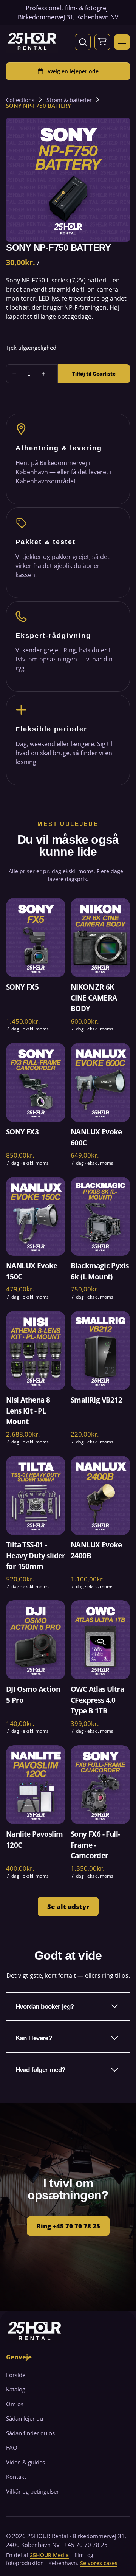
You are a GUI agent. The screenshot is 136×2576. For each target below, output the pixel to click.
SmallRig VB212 (97, 1400)
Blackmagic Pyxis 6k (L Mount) (100, 1272)
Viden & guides (25, 2462)
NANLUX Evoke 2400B (96, 1550)
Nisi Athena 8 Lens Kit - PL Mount (28, 1411)
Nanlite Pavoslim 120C (34, 1840)
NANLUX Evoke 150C (32, 1272)
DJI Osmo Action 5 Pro (33, 1695)
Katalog (16, 2389)
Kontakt (16, 2477)
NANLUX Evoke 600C (96, 1137)
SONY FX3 (22, 1132)
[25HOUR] (32, 42)
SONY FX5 (22, 987)
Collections (20, 100)
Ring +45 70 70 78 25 (68, 2226)
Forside (16, 2375)
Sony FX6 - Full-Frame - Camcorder (95, 1845)
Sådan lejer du (25, 2418)
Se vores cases (99, 2563)
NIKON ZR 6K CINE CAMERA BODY (94, 998)
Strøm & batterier (69, 100)
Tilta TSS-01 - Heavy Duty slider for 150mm (36, 1556)
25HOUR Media (49, 2555)
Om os (15, 2404)
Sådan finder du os (30, 2433)
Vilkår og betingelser (32, 2491)
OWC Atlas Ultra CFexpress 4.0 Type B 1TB (97, 1700)
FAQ (12, 2447)
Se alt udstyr (68, 1906)
